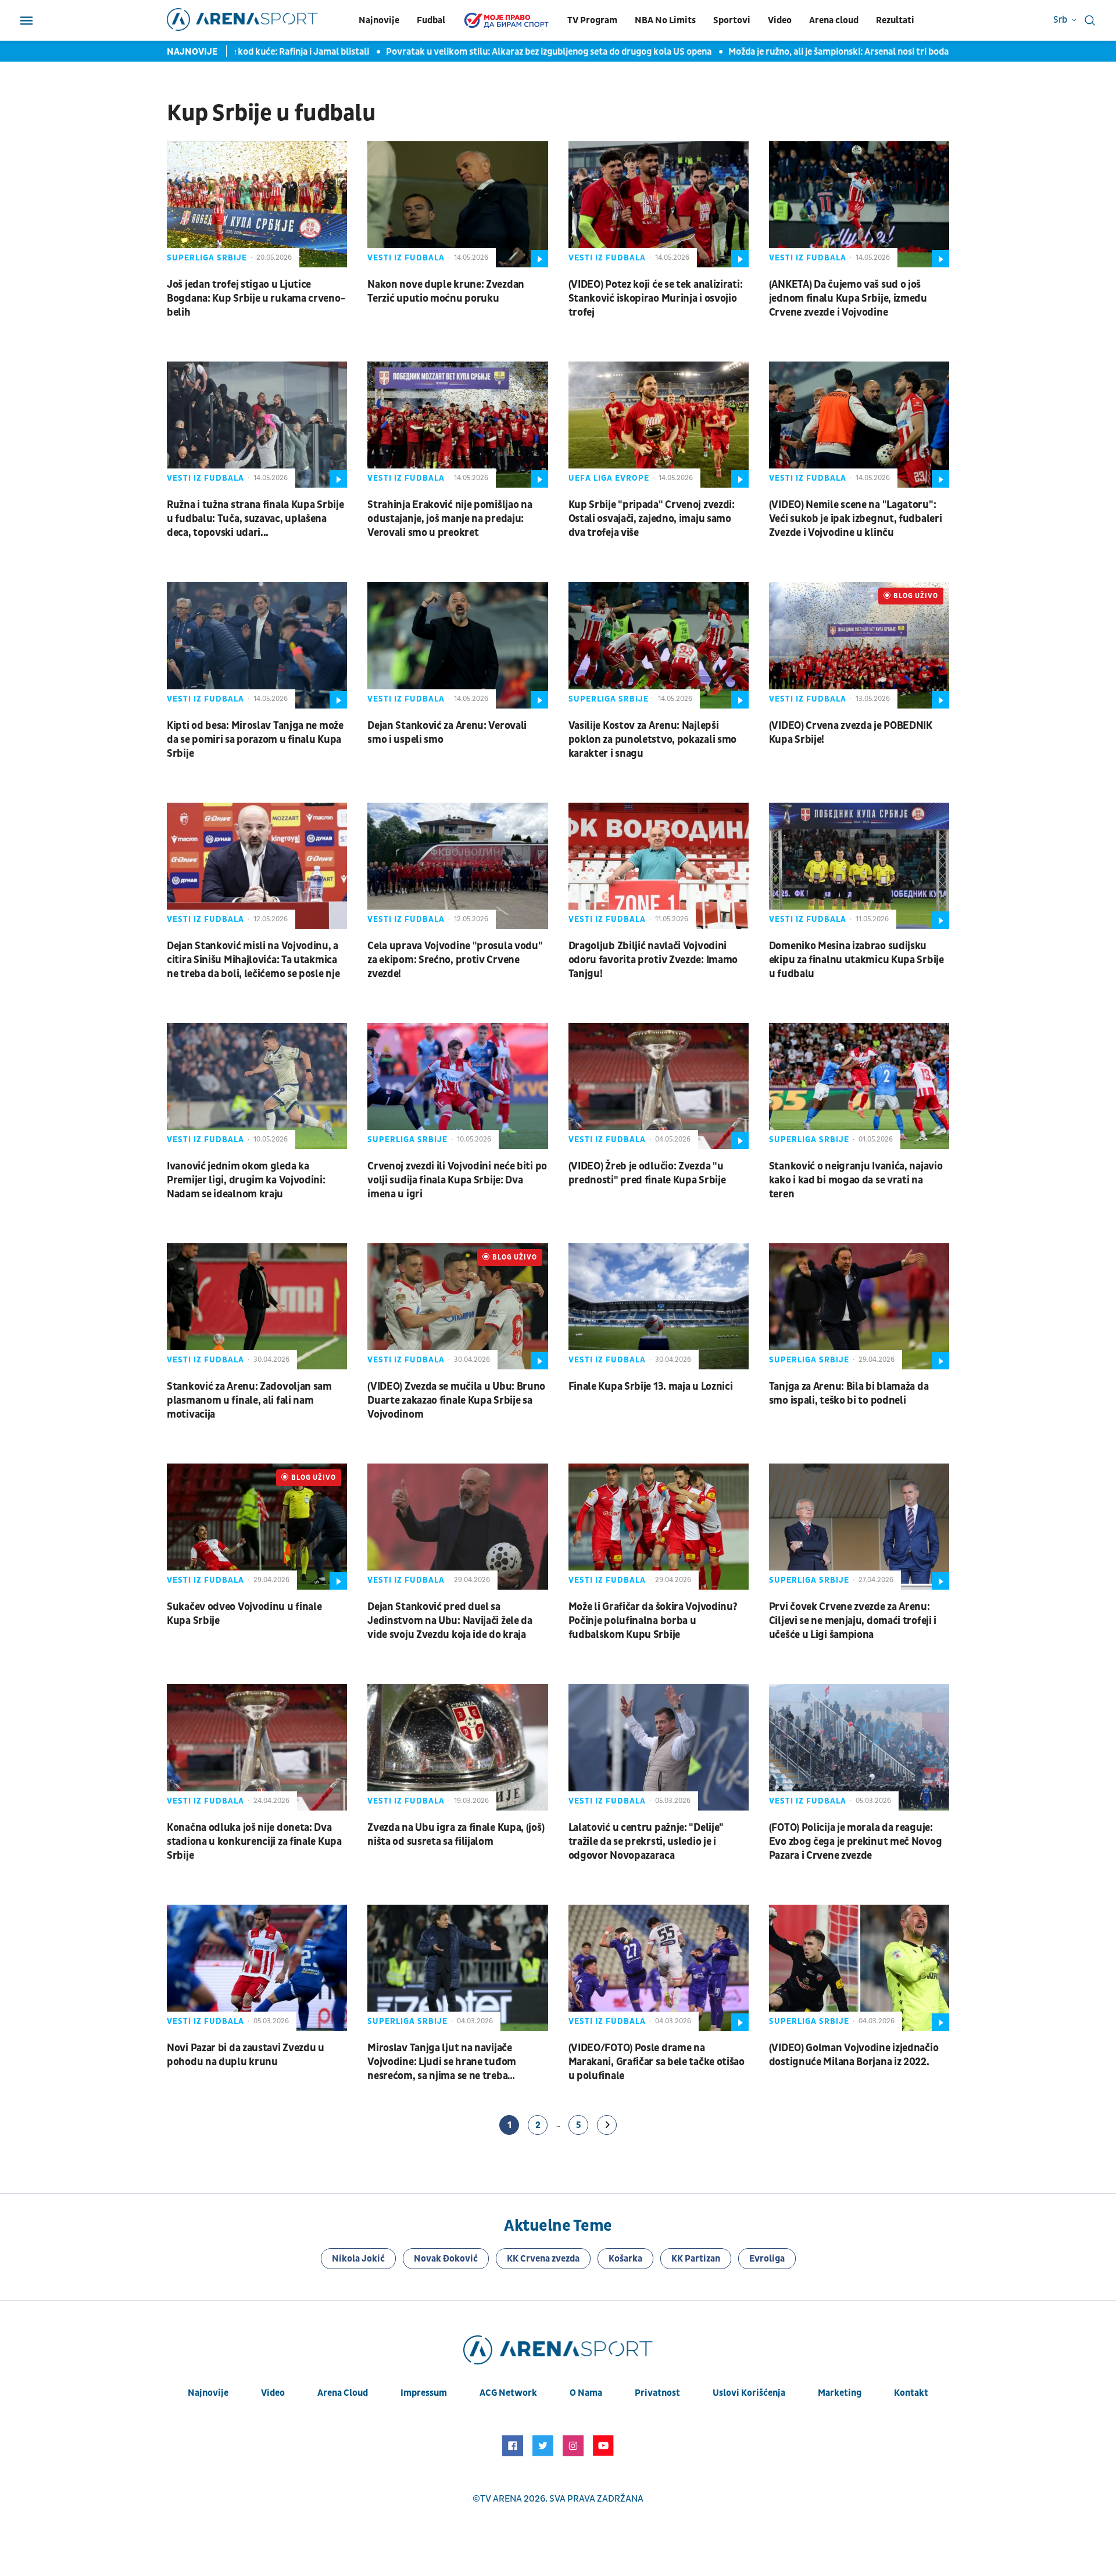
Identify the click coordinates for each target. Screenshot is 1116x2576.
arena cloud (343, 2393)
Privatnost (657, 2393)
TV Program (592, 20)
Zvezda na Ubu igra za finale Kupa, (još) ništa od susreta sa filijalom (456, 1835)
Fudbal (431, 20)
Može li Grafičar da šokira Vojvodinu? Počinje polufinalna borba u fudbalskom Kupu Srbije (653, 1621)
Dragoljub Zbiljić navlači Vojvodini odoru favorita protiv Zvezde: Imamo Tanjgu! (653, 960)
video (273, 2393)
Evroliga (767, 2259)
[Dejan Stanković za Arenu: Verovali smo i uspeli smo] (457, 645)
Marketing (840, 2393)
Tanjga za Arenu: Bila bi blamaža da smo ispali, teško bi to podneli (849, 1393)
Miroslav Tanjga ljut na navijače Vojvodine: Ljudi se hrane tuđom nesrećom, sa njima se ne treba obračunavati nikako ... (442, 2062)
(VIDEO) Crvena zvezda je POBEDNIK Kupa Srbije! (851, 733)
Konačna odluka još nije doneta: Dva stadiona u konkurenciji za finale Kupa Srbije (254, 1842)
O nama (586, 2393)
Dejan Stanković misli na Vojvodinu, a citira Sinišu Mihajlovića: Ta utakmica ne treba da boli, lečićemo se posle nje (253, 960)
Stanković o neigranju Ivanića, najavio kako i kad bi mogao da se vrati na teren (856, 1180)
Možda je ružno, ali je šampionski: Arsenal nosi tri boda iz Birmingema (824, 52)
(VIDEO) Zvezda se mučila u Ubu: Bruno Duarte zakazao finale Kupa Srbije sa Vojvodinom (456, 1400)
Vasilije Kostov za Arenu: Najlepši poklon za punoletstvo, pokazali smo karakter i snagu (653, 740)
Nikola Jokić (358, 2259)
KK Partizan (696, 2259)
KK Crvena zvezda (543, 2259)
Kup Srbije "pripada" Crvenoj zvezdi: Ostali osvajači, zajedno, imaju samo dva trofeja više (652, 519)
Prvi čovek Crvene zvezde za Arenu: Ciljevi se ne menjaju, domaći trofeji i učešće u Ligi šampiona (853, 1621)
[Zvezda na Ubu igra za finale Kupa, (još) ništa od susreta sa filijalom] (457, 1747)
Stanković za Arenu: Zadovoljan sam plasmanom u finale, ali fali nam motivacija (249, 1400)
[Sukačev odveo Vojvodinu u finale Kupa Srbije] (257, 1527)
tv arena (501, 2499)
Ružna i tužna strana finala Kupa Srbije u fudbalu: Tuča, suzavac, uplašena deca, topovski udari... (255, 519)
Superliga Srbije (207, 258)
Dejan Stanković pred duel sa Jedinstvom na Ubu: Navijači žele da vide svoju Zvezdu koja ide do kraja (450, 1621)
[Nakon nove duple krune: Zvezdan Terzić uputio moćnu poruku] (457, 204)
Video (780, 20)
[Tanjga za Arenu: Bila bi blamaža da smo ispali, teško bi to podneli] (859, 1306)
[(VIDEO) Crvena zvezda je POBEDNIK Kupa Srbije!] (859, 645)
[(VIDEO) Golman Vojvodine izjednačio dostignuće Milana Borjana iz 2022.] (859, 1968)
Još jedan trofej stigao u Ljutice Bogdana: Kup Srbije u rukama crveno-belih (256, 298)
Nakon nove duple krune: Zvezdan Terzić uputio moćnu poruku (446, 291)
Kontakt (911, 2393)
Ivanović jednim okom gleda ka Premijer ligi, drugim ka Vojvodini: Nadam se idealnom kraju (246, 1180)
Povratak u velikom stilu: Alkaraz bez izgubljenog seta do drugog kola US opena (504, 52)
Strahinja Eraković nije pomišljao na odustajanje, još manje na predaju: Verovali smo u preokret (450, 519)
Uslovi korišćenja (749, 2393)
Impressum (424, 2393)
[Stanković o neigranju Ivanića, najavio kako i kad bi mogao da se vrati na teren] (859, 1086)
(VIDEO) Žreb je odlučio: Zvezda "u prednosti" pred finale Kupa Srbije (647, 1173)
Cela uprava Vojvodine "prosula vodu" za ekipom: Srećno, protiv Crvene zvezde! (455, 960)
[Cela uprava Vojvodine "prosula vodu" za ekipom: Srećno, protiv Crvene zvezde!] (457, 866)
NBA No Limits (665, 20)
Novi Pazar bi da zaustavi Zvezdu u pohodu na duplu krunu (246, 2055)
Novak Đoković (446, 2259)
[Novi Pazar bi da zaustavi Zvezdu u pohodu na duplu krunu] (257, 1968)
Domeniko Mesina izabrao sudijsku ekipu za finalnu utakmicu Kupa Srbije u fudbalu (856, 960)
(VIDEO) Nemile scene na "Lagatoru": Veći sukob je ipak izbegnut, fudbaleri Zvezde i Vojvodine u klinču (856, 519)
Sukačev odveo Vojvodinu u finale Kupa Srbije (244, 1614)
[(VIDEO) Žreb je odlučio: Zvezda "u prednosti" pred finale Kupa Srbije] (659, 1086)
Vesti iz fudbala (406, 258)
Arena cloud (834, 20)
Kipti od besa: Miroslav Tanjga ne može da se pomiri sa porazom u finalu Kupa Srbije (255, 740)
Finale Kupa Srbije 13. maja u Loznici (651, 1387)
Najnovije (379, 20)
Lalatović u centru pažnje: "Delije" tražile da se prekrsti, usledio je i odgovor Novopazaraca (646, 1842)
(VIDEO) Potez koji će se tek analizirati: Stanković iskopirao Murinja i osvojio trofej (656, 298)
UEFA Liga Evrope (609, 478)
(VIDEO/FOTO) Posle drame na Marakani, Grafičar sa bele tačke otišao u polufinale (657, 2062)
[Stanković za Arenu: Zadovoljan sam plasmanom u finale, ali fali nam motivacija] (257, 1306)
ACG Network (508, 2393)
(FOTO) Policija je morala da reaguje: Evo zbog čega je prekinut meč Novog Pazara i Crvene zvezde (856, 1842)
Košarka (625, 2259)
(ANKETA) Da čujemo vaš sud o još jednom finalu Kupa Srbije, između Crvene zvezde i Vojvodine (848, 298)
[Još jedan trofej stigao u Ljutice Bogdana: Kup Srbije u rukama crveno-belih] (257, 204)
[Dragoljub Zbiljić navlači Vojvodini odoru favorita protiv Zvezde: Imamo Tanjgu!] (659, 866)
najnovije (208, 2393)
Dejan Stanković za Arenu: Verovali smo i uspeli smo (447, 733)
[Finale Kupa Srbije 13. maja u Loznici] (659, 1306)
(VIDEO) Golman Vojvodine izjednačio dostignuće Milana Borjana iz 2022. (854, 2055)
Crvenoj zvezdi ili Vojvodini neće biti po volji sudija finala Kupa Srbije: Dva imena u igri (457, 1180)
